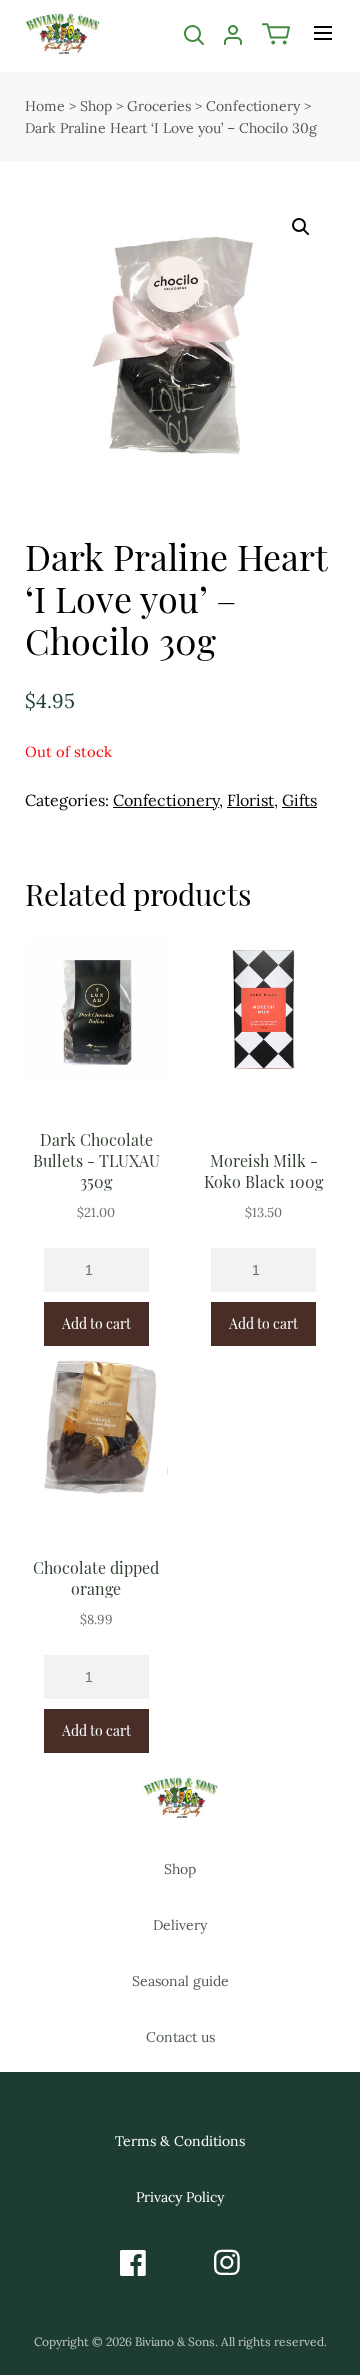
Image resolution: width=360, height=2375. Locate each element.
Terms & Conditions (180, 2141)
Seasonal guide (180, 1981)
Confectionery (253, 106)
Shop (96, 106)
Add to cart (96, 1323)
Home (45, 106)
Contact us (180, 2037)
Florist (250, 800)
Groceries (159, 106)
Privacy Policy (180, 2197)
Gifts (299, 800)
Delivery (180, 1925)
